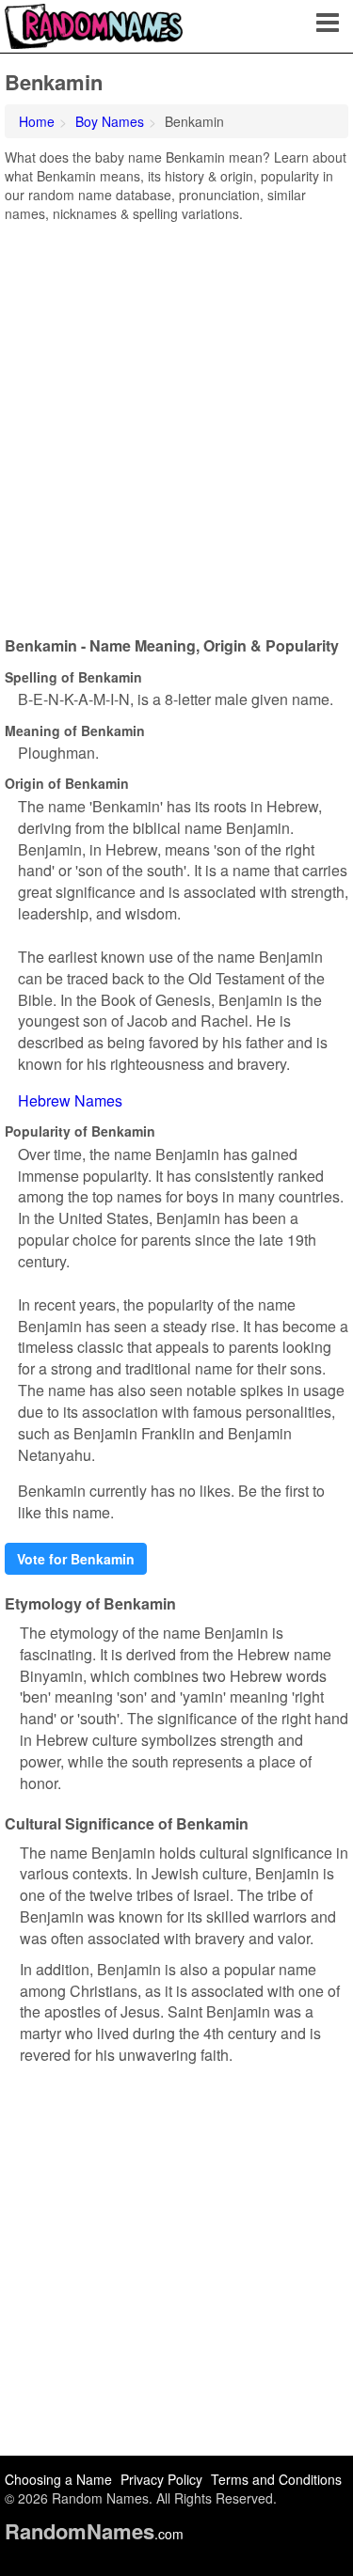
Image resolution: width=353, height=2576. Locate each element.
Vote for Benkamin (76, 1559)
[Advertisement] (176, 423)
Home (37, 121)
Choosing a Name (58, 2479)
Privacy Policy (161, 2479)
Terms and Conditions (276, 2479)
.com (94, 2534)
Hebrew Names (70, 1100)
